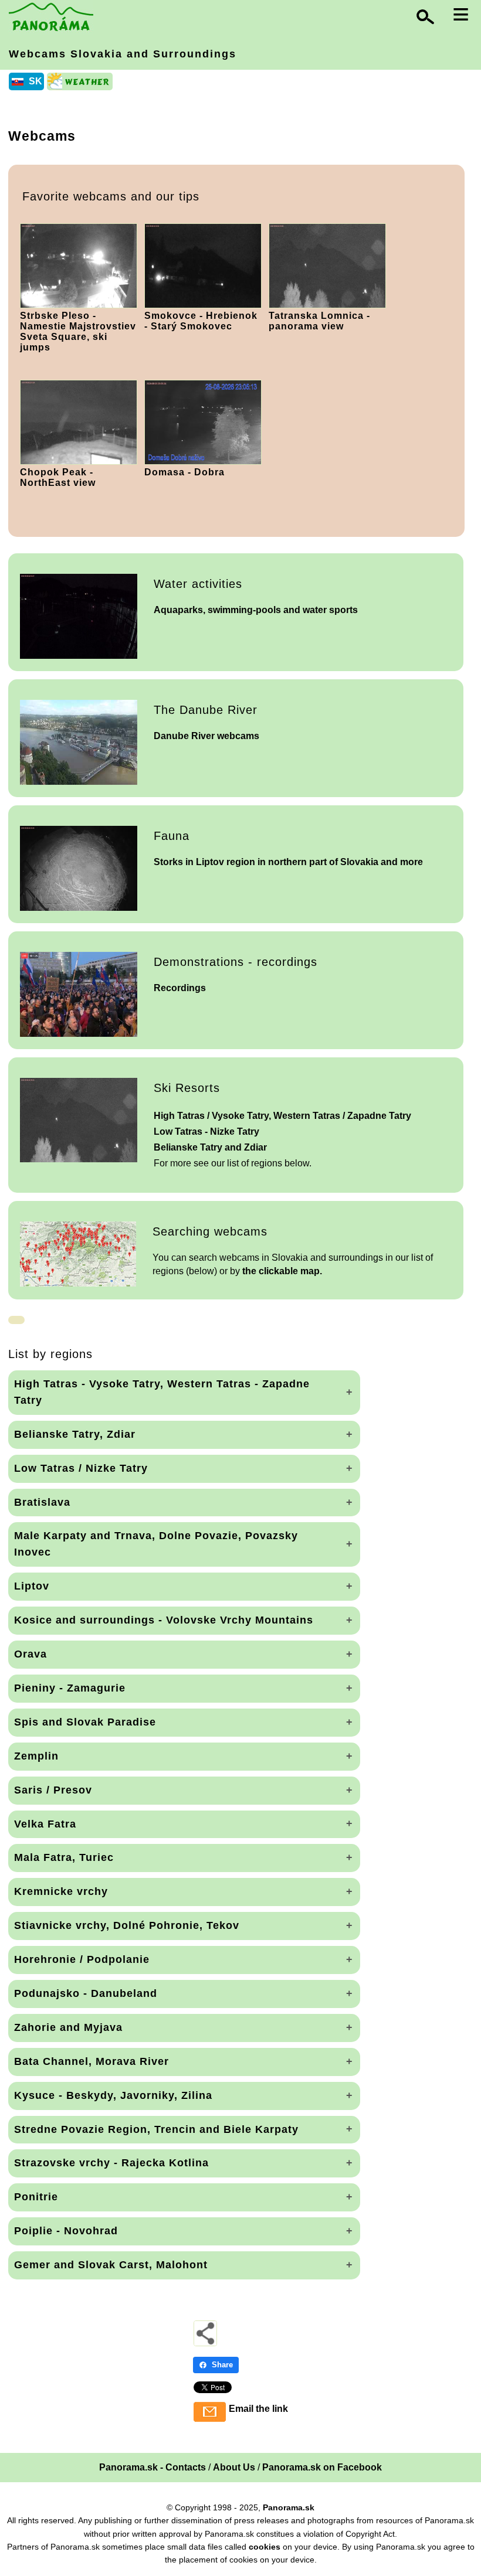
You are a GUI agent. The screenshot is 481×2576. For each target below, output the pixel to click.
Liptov (32, 1586)
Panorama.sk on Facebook (322, 2467)
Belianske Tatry (210, 1147)
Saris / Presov (53, 1790)
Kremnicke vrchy (61, 1891)
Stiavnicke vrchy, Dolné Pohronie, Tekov (127, 1925)
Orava (31, 1654)
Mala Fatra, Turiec (64, 1857)
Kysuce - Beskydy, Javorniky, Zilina (113, 2095)
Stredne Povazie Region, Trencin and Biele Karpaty (156, 2129)
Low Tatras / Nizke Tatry (81, 1468)
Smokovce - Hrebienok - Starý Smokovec (201, 321)
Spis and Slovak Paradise (85, 1722)
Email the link (258, 2409)
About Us (234, 2467)
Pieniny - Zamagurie (70, 1688)
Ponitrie (36, 2197)
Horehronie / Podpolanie (82, 1959)
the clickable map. (282, 1271)
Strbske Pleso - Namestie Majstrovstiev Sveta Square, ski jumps (78, 331)
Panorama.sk (289, 2507)
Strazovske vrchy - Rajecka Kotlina (111, 2163)
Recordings (180, 988)
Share (222, 2365)
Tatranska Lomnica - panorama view (319, 321)
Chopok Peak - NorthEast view (58, 477)
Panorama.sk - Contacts (153, 2467)
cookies (265, 2547)
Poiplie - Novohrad (66, 2231)
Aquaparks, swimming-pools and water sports (256, 610)
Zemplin (36, 1756)
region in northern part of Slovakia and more (288, 862)
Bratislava (42, 1502)
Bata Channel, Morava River (92, 2061)
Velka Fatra (45, 1824)
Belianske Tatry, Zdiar (75, 1434)
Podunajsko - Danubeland (86, 1993)
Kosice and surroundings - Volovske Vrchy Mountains (164, 1620)
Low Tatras (206, 1132)
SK (35, 81)
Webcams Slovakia (123, 54)
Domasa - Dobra (184, 472)
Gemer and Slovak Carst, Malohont (111, 2265)
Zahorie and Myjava (68, 2027)
